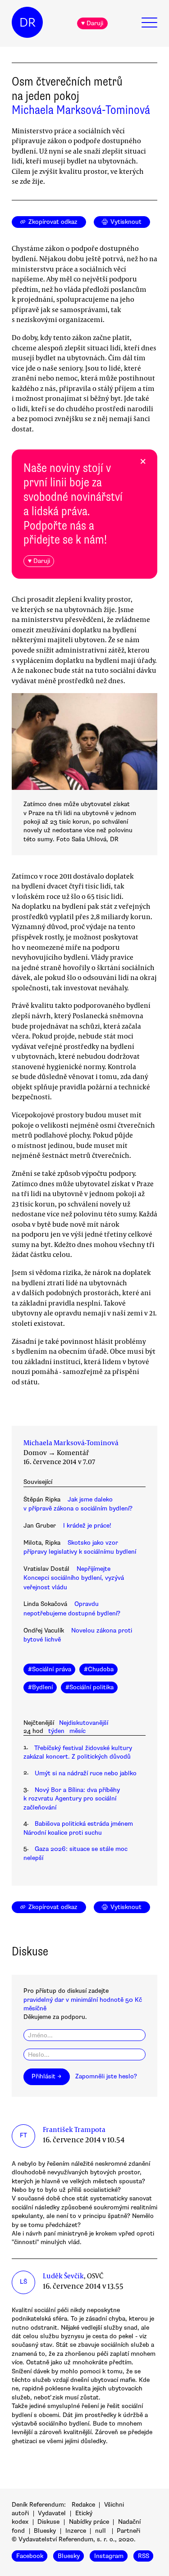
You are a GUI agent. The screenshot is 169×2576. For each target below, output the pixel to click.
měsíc (78, 1731)
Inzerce (76, 2531)
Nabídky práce (89, 2522)
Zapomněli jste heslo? (106, 2076)
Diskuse (48, 2522)
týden (56, 1731)
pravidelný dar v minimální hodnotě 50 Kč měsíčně (83, 2004)
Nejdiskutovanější (84, 1723)
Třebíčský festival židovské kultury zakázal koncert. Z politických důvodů (78, 1752)
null (100, 2531)
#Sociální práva (50, 1669)
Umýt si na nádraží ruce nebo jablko (86, 1773)
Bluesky (45, 2531)
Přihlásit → (46, 2076)
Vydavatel (52, 2513)
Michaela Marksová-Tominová (81, 110)
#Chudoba (99, 1669)
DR (27, 23)
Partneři (128, 2531)
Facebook (30, 2556)
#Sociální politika (89, 1687)
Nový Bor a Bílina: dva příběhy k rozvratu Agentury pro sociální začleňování (72, 1799)
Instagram (109, 2556)
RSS (144, 2556)
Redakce (83, 2505)
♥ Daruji (92, 23)
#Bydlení (40, 1687)
